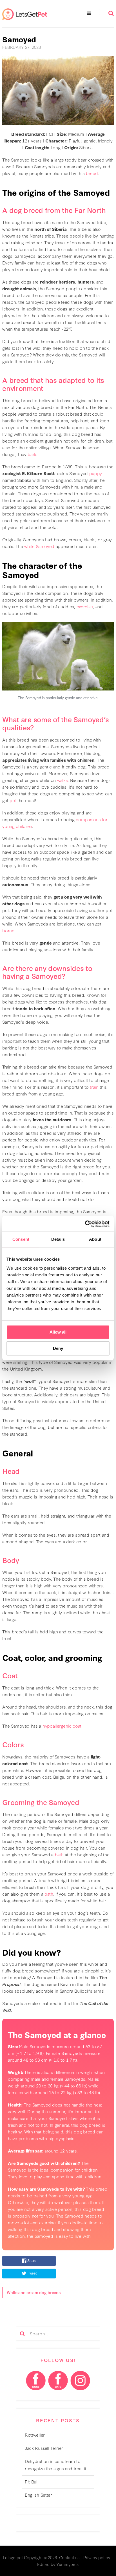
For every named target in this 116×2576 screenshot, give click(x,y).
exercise (85, 606)
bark (32, 454)
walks (63, 780)
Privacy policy (97, 2557)
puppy (96, 473)
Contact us (69, 2557)
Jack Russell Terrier (44, 2448)
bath (59, 1854)
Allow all (58, 1332)
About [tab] (95, 1239)
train (94, 1087)
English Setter (38, 2495)
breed (92, 173)
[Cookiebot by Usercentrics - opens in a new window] (85, 1224)
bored (8, 930)
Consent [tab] (21, 1239)
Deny (58, 1348)
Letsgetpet (13, 2557)
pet (13, 800)
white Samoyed (39, 546)
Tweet (32, 2273)
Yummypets (67, 2564)
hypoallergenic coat (62, 1726)
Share (32, 2261)
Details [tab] (58, 1239)
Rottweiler (35, 2435)
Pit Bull (32, 2481)
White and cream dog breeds (34, 2292)
